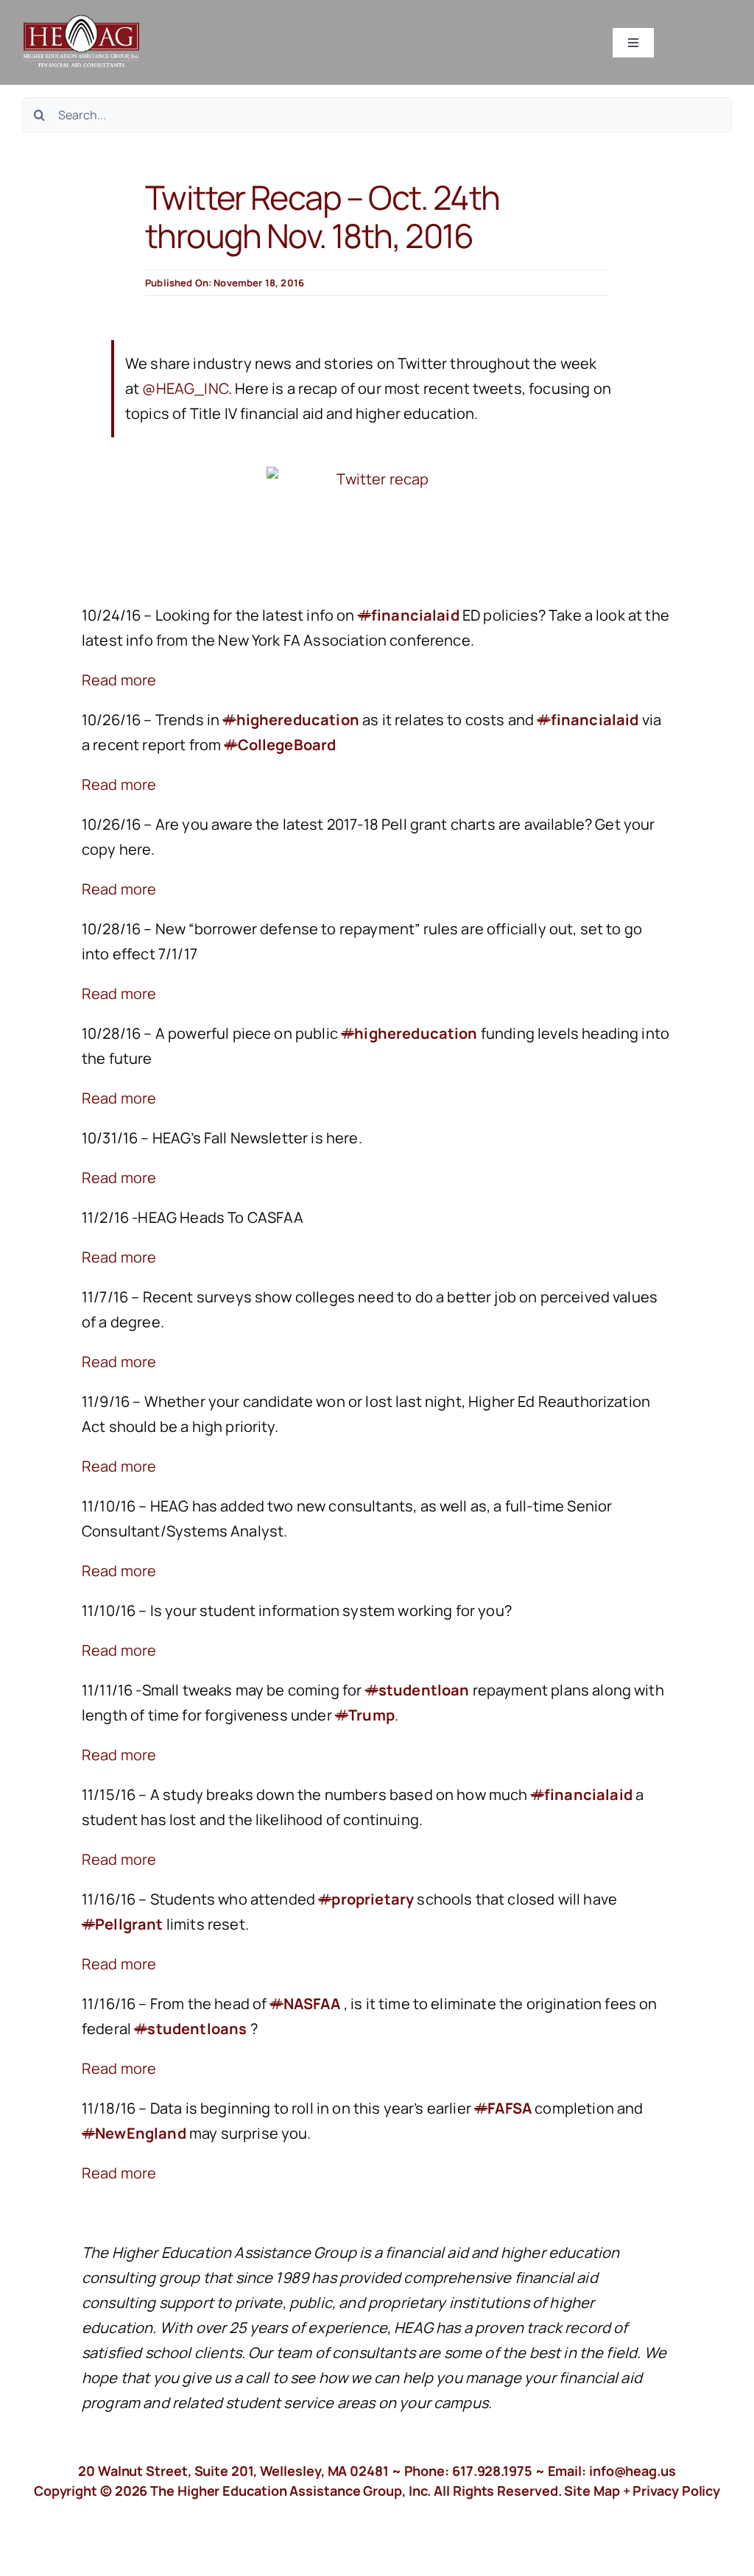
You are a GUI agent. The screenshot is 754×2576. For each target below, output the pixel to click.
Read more (119, 680)
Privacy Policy (676, 2491)
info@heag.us (633, 2471)
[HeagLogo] (82, 22)
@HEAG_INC (185, 388)
